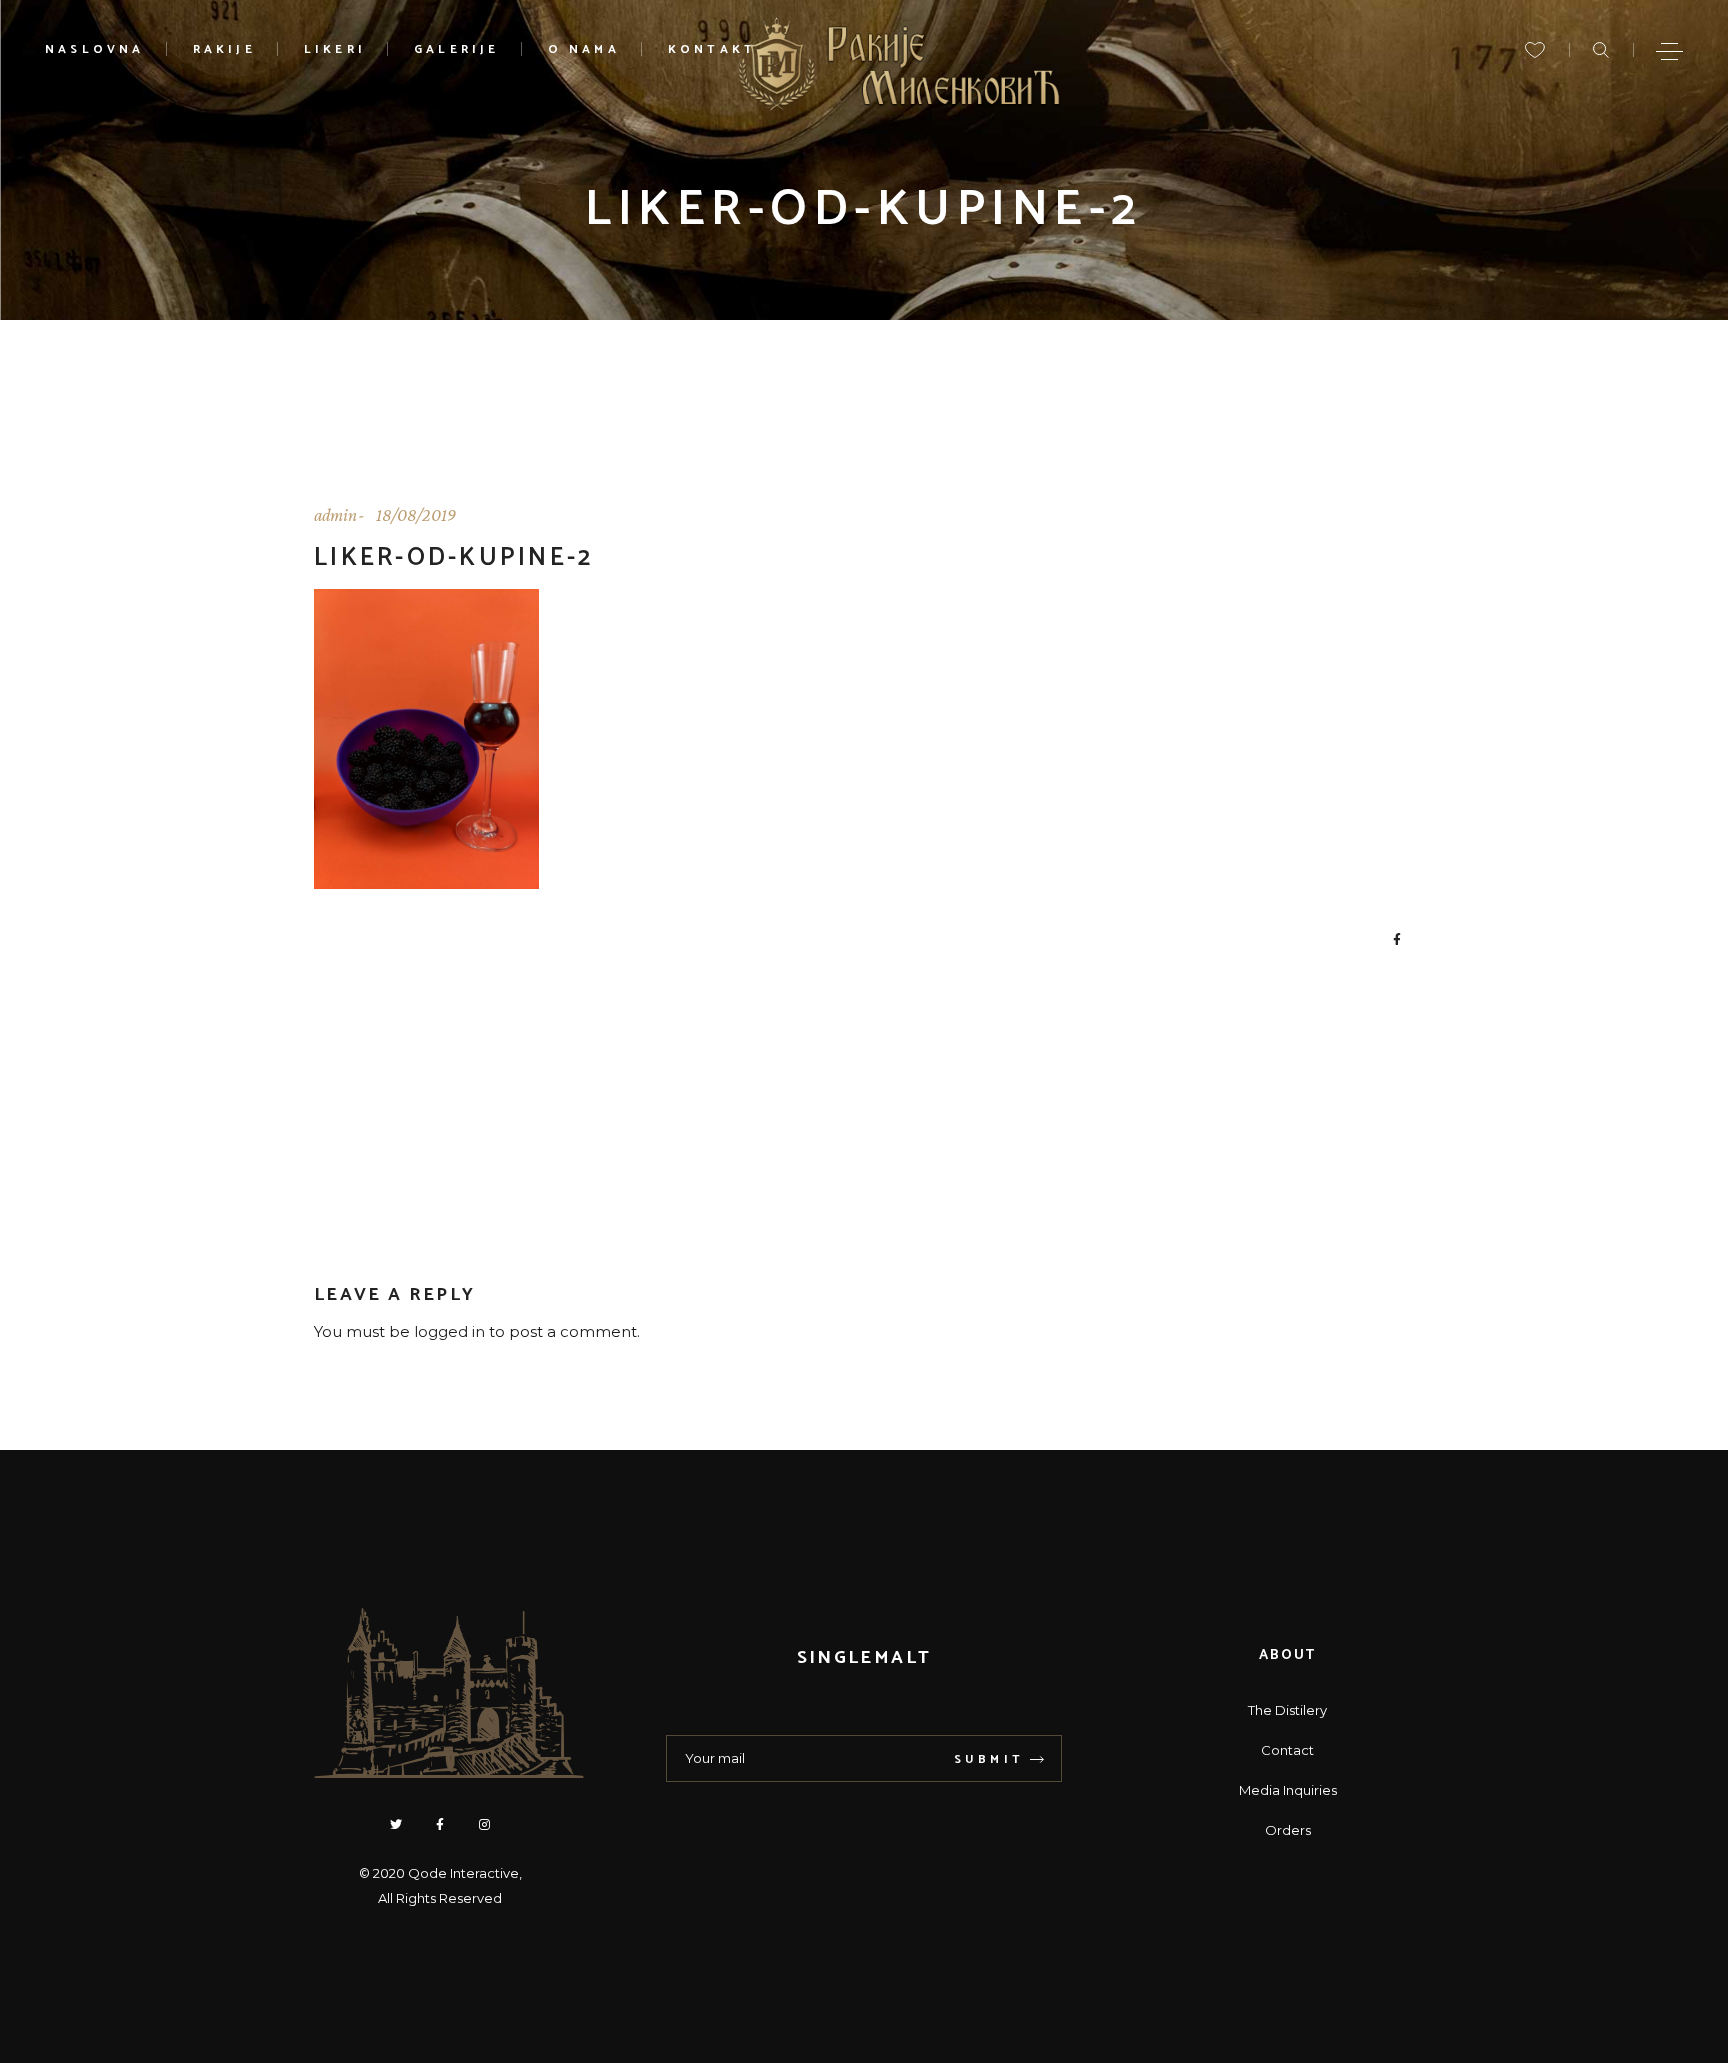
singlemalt (864, 1658)
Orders (1288, 1830)
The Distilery (1287, 1710)
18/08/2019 (416, 515)
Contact (1287, 1750)
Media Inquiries (1288, 1790)
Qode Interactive (463, 1873)
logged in (449, 1331)
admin (335, 515)
